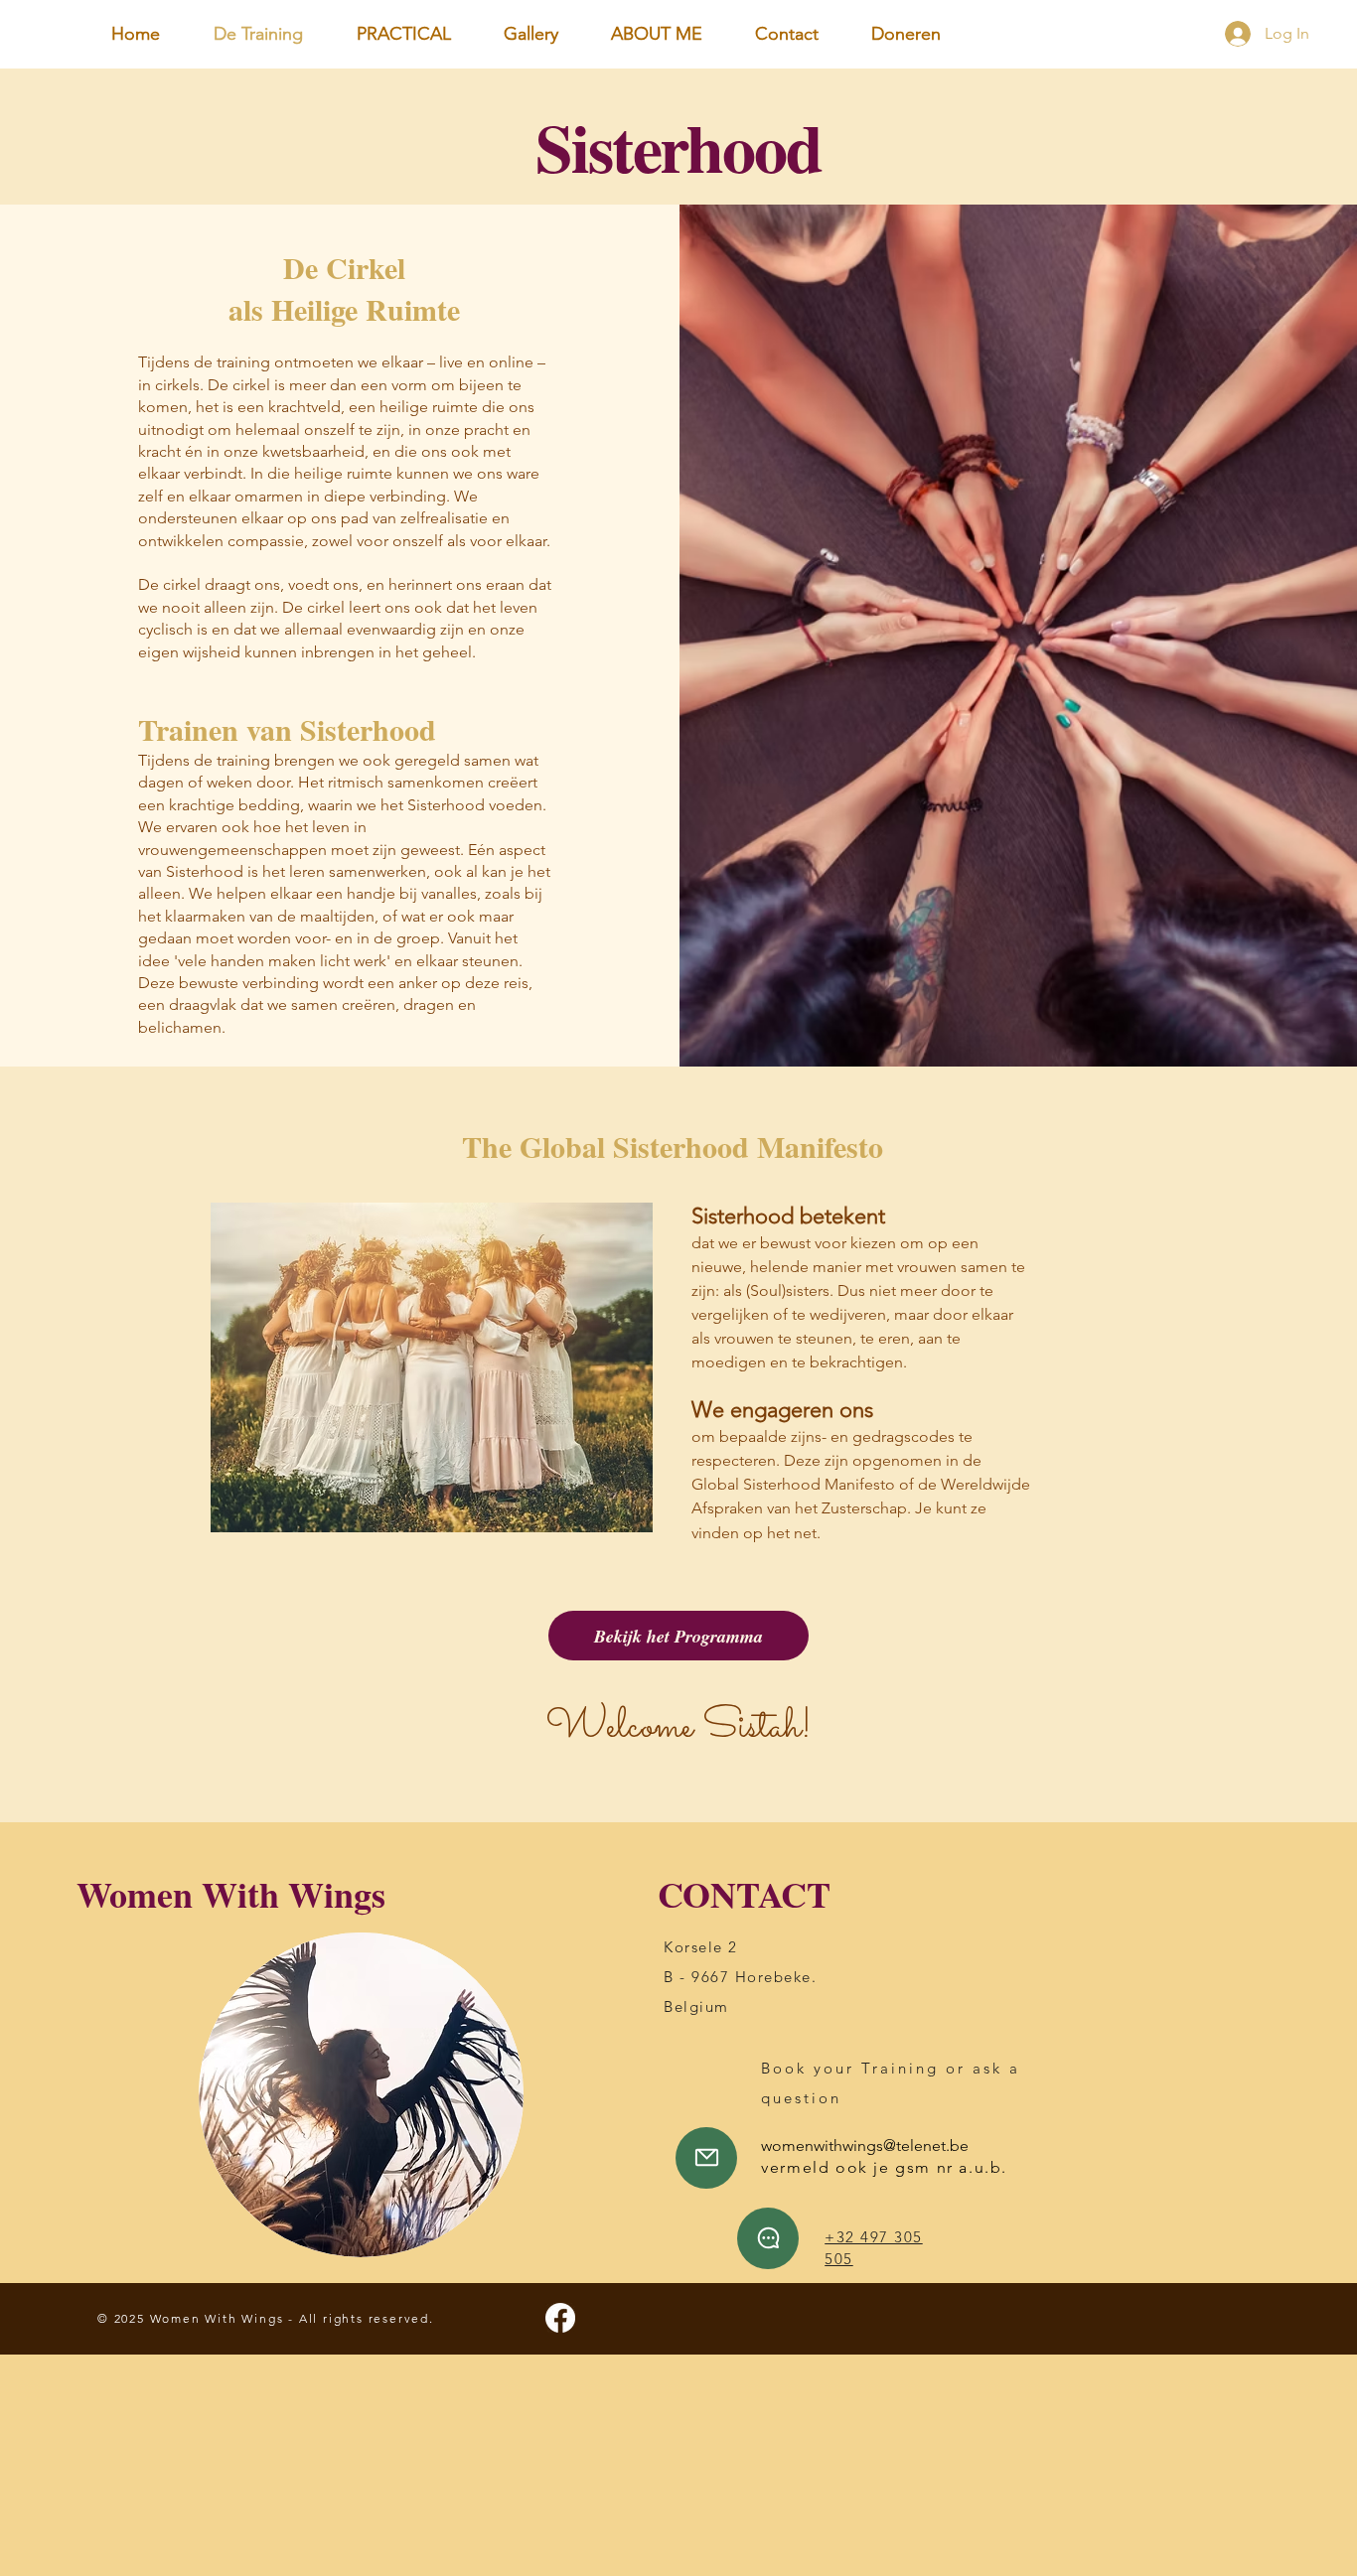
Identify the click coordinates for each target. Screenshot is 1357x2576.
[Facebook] (560, 2318)
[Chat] (768, 2238)
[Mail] (706, 2158)
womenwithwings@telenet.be (865, 2146)
